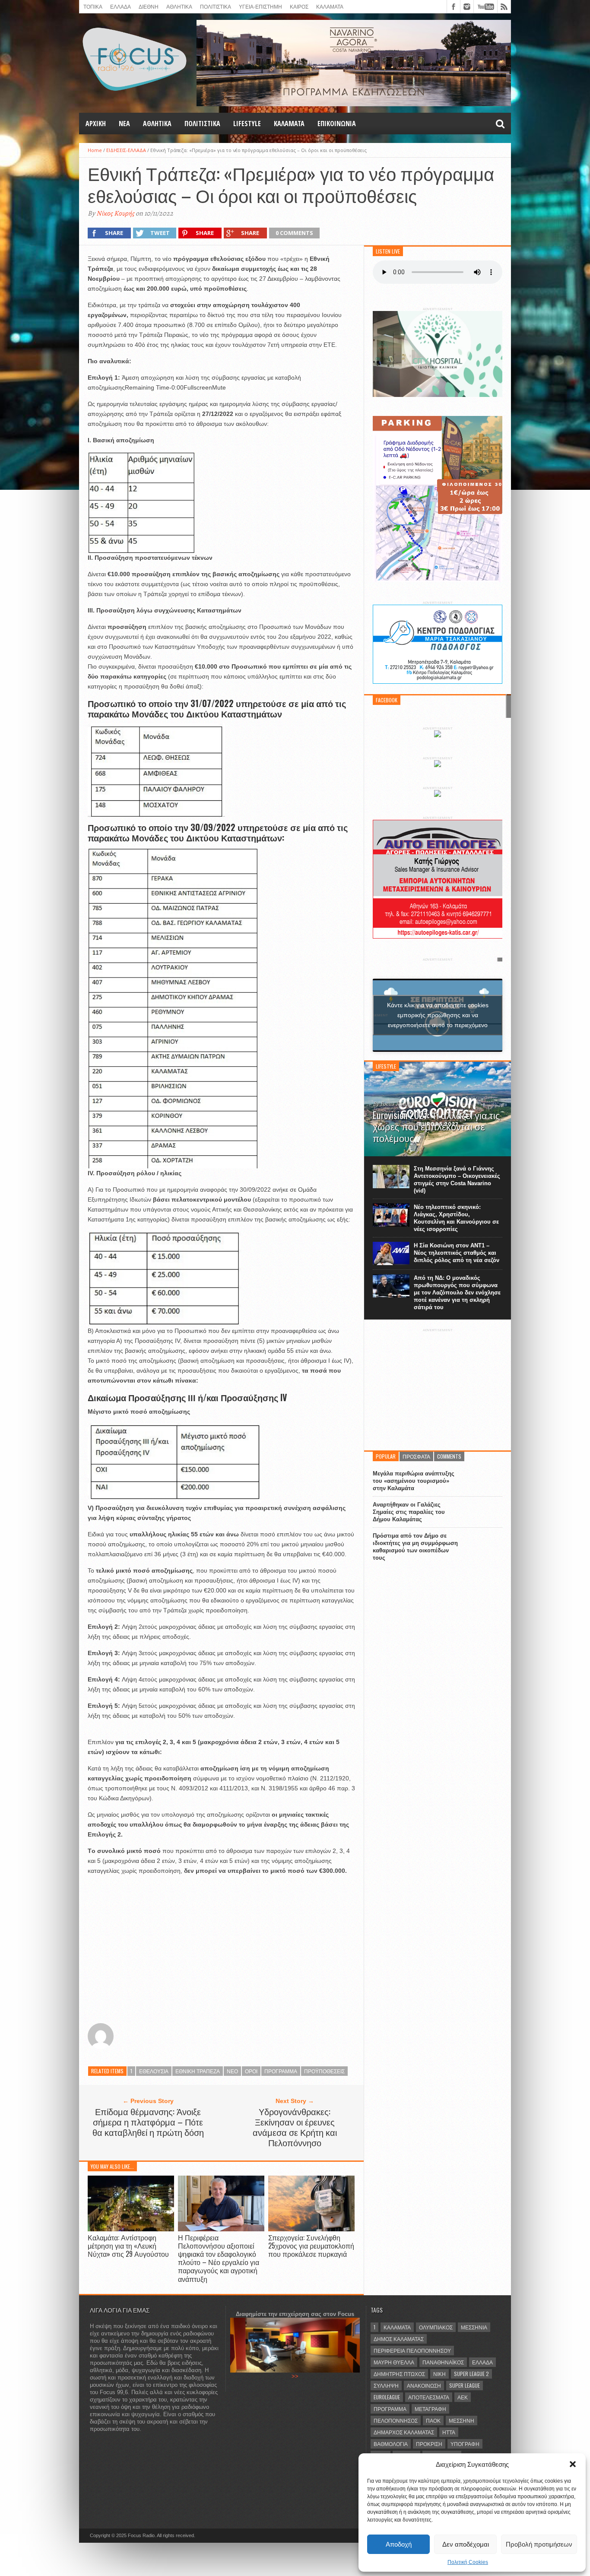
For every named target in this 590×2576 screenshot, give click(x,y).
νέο (232, 2071)
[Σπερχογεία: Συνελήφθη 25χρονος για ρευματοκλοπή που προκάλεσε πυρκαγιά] (311, 2229)
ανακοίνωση (424, 2385)
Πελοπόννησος (396, 2420)
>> (295, 2376)
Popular (386, 1456)
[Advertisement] (221, 1950)
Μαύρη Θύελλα (394, 2362)
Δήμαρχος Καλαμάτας (404, 2432)
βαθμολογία (391, 2444)
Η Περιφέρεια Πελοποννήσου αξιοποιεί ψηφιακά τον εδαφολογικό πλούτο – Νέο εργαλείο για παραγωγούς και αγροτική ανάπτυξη (219, 2258)
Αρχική (96, 124)
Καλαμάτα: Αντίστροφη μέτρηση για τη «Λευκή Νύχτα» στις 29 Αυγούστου (128, 2246)
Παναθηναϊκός (443, 2362)
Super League (465, 2385)
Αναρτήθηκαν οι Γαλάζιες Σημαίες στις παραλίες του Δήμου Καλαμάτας (409, 1512)
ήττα (449, 2432)
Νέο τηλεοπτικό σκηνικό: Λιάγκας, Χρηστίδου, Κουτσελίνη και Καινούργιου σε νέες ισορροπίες (456, 1218)
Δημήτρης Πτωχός (399, 2374)
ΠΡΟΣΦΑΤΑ (416, 1456)
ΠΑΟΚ (433, 2420)
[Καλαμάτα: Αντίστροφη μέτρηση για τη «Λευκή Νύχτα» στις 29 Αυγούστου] (131, 2229)
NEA (124, 124)
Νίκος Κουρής (115, 213)
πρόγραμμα (281, 2071)
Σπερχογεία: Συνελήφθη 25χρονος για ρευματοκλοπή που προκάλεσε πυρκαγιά (311, 2246)
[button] (573, 2464)
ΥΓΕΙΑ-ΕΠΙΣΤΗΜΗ (260, 6)
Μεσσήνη (462, 2420)
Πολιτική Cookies (468, 2562)
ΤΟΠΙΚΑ (93, 6)
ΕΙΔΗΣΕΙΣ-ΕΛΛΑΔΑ (126, 150)
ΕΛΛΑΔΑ (121, 6)
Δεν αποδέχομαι (466, 2544)
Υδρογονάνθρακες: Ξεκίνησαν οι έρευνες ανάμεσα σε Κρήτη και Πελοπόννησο (295, 2127)
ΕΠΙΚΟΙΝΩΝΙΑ (337, 124)
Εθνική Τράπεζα (198, 2071)
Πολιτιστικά (216, 6)
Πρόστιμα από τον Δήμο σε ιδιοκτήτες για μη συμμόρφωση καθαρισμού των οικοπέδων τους (415, 1547)
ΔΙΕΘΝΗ (149, 6)
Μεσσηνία (474, 2327)
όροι (251, 2071)
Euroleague (387, 2397)
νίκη (439, 2374)
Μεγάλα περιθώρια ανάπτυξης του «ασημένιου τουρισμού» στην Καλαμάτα (414, 1481)
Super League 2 (471, 2374)
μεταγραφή (430, 2409)
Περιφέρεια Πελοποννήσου (412, 2350)
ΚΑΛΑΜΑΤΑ (330, 6)
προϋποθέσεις (324, 2071)
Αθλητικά (157, 124)
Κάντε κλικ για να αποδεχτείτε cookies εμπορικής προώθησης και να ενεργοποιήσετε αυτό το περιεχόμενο (438, 1015)
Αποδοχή (399, 2544)
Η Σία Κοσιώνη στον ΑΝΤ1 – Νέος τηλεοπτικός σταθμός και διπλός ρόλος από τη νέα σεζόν (457, 1253)
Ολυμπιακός (436, 2327)
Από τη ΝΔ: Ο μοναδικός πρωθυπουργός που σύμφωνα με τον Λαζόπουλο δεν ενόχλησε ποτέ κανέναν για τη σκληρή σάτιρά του (457, 1293)
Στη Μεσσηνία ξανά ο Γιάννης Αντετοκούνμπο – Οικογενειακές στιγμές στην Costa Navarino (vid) (457, 1180)
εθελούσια (154, 2071)
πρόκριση (429, 2444)
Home (95, 150)
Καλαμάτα (397, 2327)
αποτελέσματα (429, 2397)
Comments (449, 1456)
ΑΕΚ (463, 2397)
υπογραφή (465, 2444)
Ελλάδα (482, 2362)
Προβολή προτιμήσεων (539, 2544)
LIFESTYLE (247, 124)
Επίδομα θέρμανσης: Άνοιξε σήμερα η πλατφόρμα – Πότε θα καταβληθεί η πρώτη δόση (148, 2122)
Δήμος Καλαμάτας (399, 2339)
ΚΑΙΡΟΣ (299, 6)
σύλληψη (386, 2385)
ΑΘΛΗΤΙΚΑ (179, 6)
